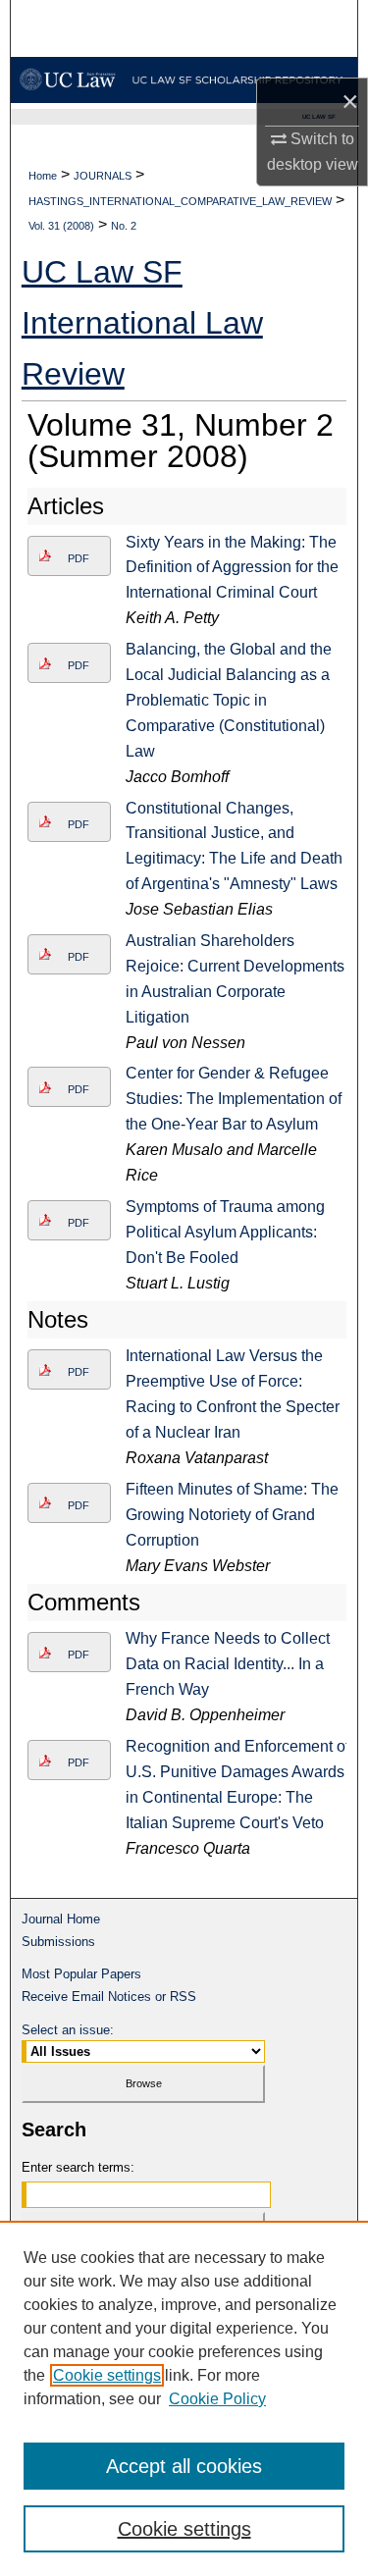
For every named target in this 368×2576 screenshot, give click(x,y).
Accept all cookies (184, 2466)
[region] (184, 2398)
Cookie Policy (217, 2399)
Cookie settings (107, 2375)
